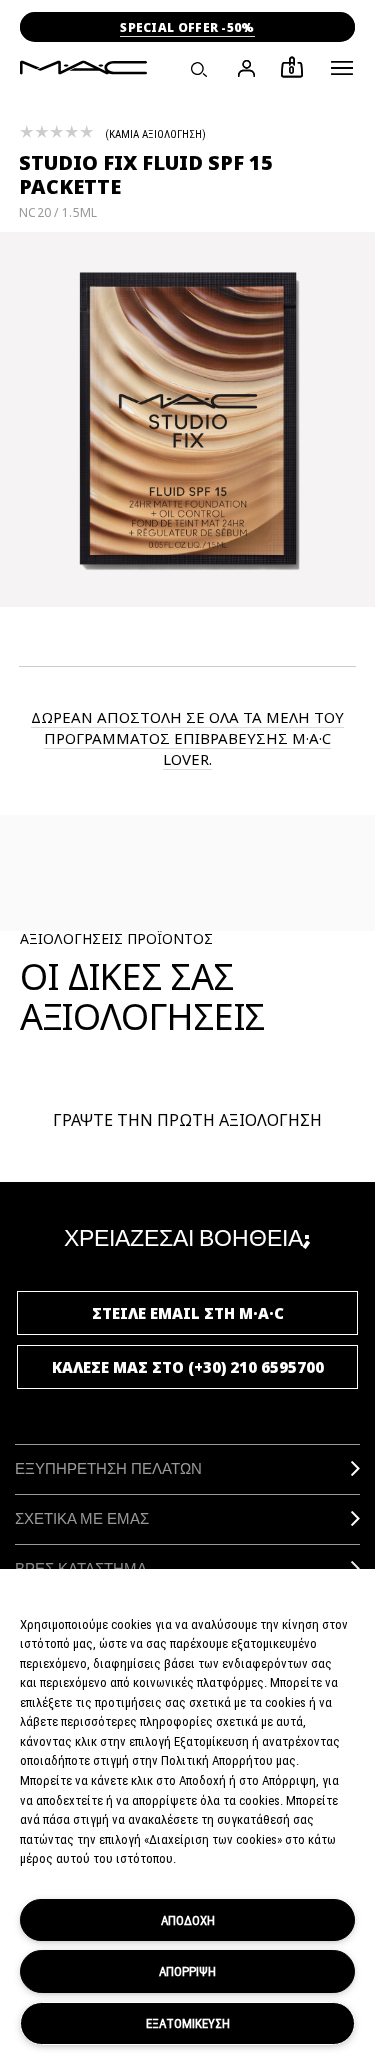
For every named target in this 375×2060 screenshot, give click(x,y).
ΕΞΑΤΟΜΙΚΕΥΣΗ (188, 2023)
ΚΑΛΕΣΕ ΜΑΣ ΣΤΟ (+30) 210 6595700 (188, 1367)
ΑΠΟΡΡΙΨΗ (187, 1971)
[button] (342, 68)
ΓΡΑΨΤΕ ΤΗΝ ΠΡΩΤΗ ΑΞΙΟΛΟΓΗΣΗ (187, 1120)
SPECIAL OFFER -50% (187, 27)
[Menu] (342, 68)
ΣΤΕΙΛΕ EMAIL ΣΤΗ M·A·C (188, 1313)
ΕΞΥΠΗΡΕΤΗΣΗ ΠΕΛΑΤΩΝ (108, 1468)
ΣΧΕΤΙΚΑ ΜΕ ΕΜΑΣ (82, 1518)
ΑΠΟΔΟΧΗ (188, 1920)
